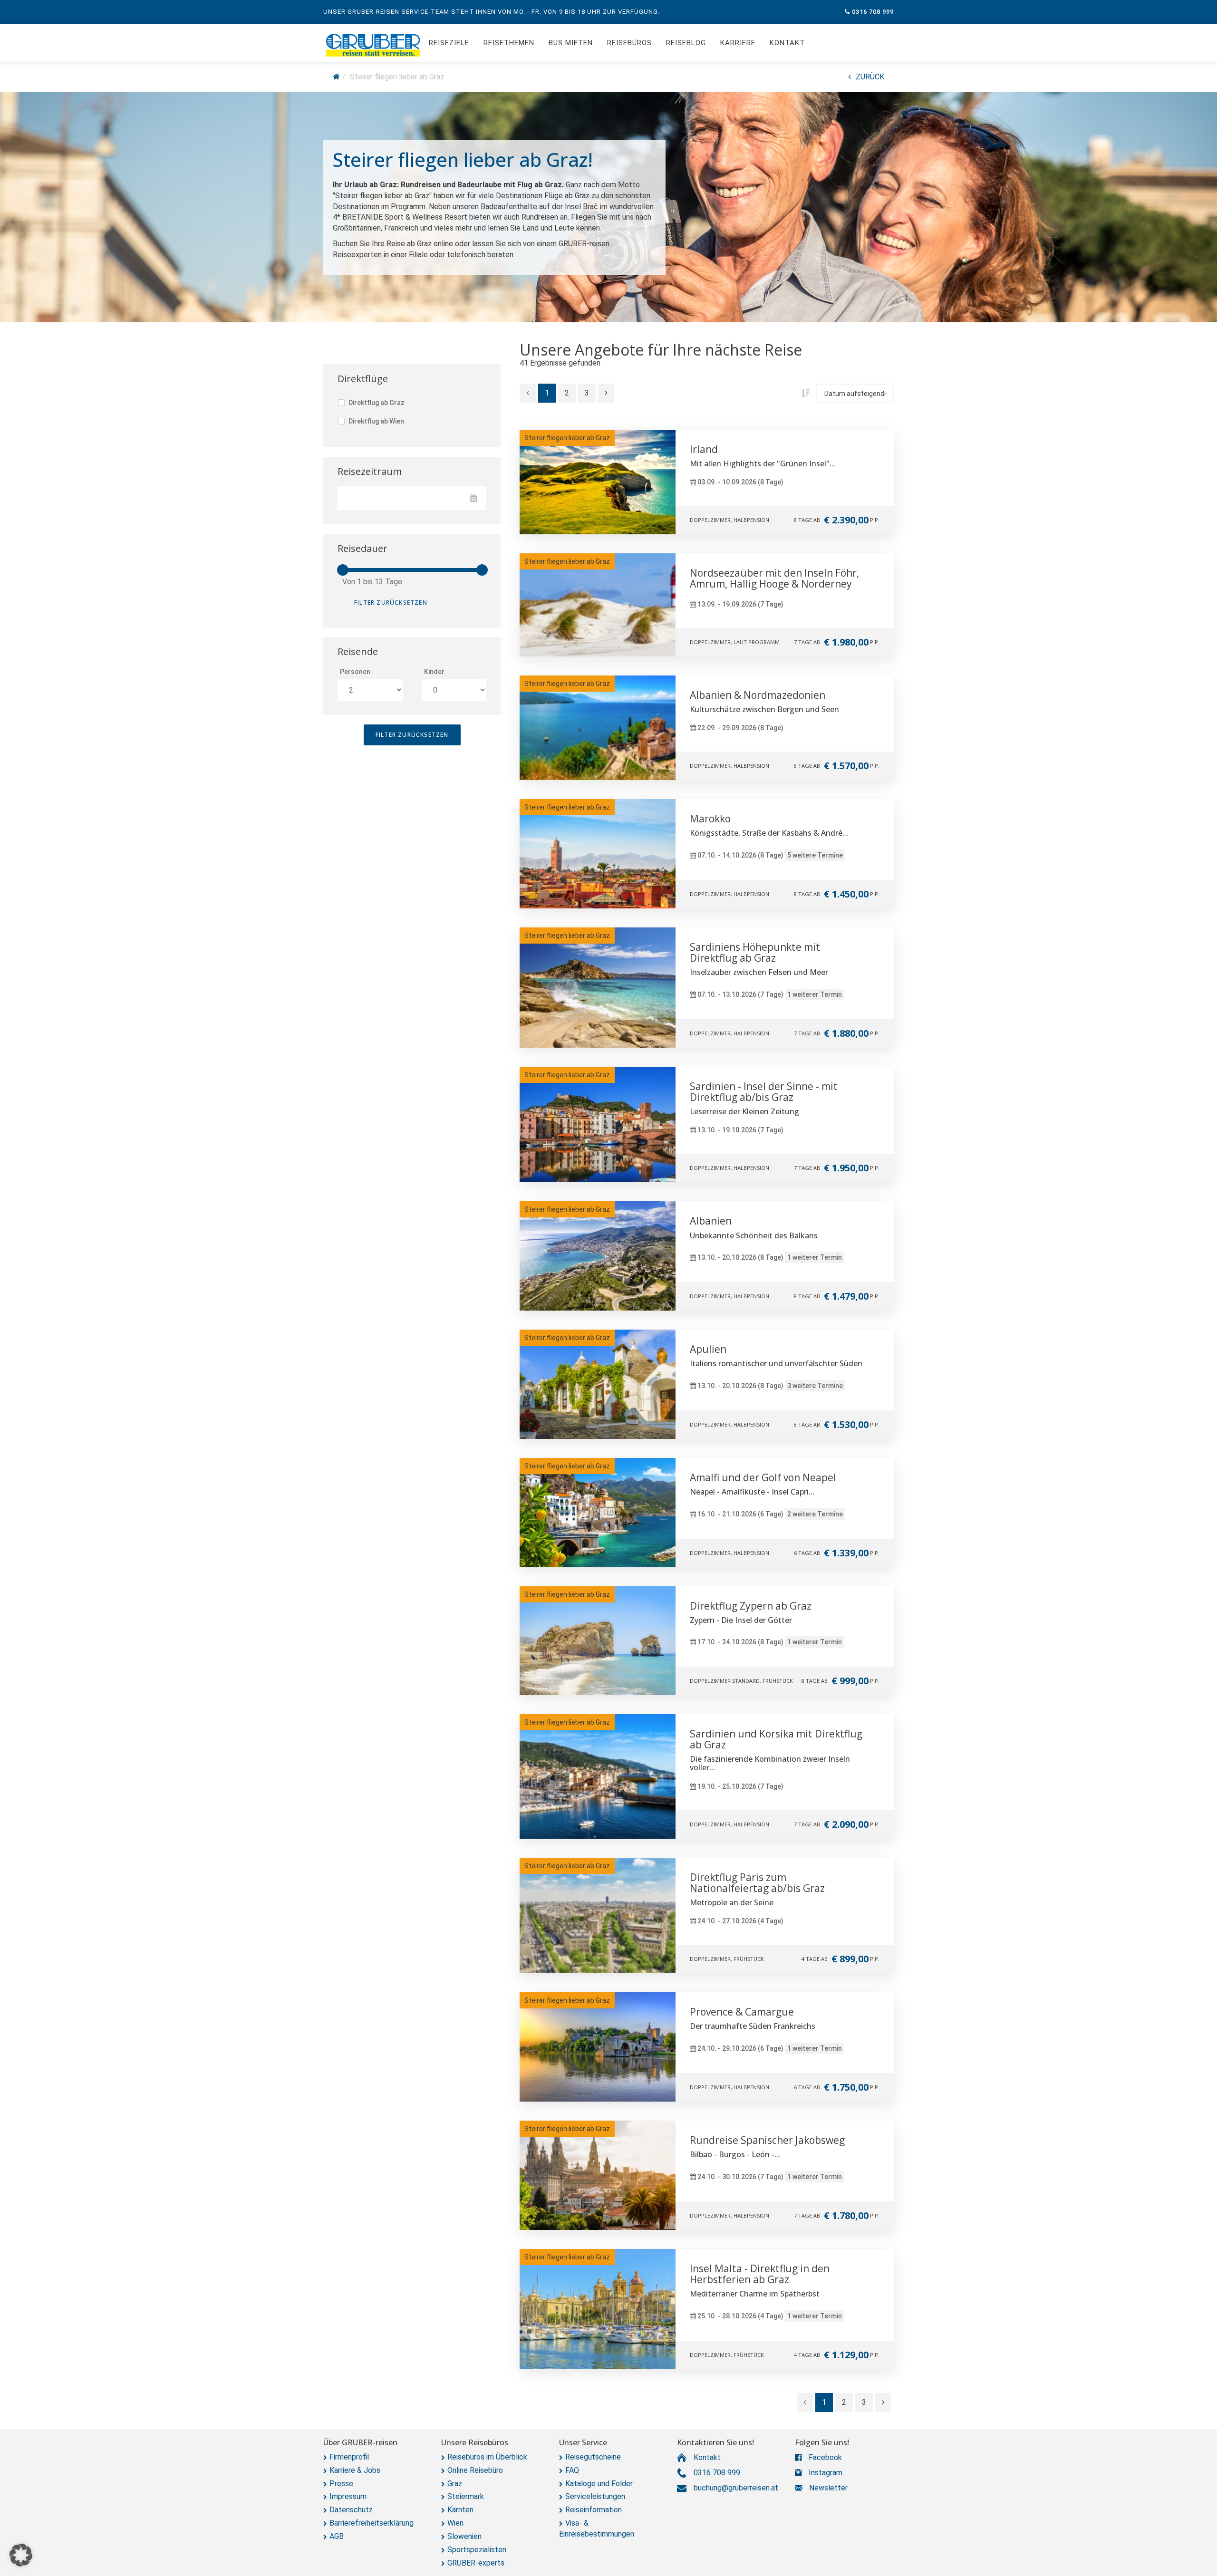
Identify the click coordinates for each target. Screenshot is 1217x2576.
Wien (455, 2523)
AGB (337, 2536)
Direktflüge (363, 379)
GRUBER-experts (476, 2563)
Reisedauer (362, 548)
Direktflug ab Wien (376, 421)
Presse (341, 2484)
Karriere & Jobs (355, 2470)
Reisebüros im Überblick (487, 2457)
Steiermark (466, 2496)
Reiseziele (449, 43)
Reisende (358, 651)
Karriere (738, 43)
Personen (355, 672)
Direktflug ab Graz (376, 403)
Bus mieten (571, 43)
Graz (455, 2484)
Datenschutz (351, 2510)
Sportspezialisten (477, 2550)
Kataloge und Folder (599, 2484)
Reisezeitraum (370, 471)
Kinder (434, 672)
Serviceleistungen (595, 2496)
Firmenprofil (349, 2457)
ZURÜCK (870, 77)
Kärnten (460, 2510)
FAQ (572, 2470)
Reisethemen (509, 43)
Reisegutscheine (593, 2457)
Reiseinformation (594, 2510)
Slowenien (464, 2536)
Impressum (348, 2496)
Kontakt (787, 43)
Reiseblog (686, 43)
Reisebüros (629, 43)
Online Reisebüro (475, 2470)
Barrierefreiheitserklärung (372, 2523)
